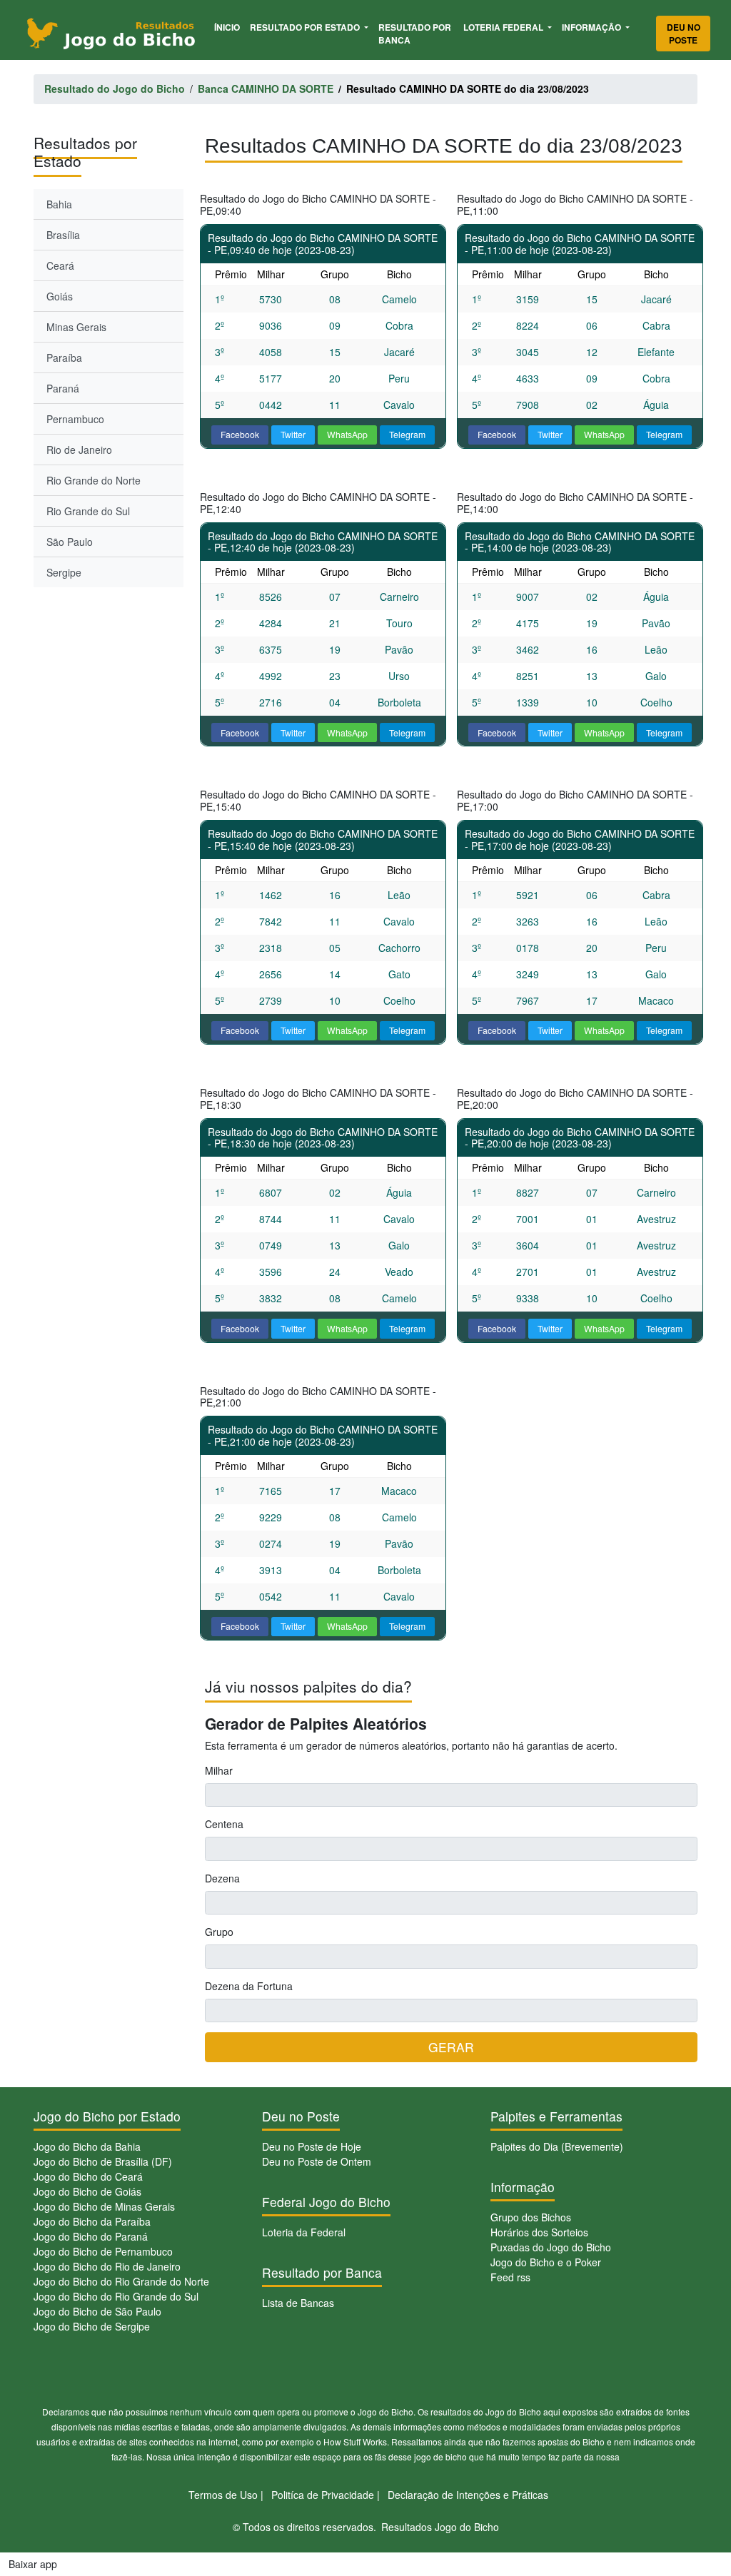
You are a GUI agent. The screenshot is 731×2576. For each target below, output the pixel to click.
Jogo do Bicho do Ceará (88, 2176)
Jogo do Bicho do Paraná (91, 2236)
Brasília (63, 235)
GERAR (451, 2047)
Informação (593, 27)
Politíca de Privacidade (323, 2495)
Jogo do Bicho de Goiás (87, 2191)
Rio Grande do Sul (88, 511)
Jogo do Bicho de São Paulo (97, 2311)
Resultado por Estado (306, 27)
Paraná (63, 388)
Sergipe (64, 572)
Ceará (60, 265)
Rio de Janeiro (79, 450)
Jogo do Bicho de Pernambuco (103, 2251)
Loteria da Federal (304, 2232)
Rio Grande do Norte (94, 480)
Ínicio (230, 27)
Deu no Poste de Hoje (312, 2146)
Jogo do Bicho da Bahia (87, 2146)
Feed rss (510, 2277)
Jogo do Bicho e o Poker (546, 2262)
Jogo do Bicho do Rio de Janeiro (107, 2266)
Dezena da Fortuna (249, 1986)
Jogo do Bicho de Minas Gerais (104, 2206)
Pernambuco (75, 419)
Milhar (219, 1770)
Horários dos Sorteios (539, 2232)
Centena (224, 1824)
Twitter (293, 434)
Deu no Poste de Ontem (317, 2161)
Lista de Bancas (298, 2303)
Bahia (59, 204)
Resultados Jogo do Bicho (440, 2527)
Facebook (240, 434)
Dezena (222, 1878)
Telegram (407, 434)
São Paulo (70, 542)
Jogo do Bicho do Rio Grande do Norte (121, 2281)
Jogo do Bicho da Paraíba (92, 2221)
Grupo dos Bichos (531, 2217)
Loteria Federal (504, 27)
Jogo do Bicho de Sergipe (92, 2326)
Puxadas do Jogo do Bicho (551, 2247)
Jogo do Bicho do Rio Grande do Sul (116, 2296)
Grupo (219, 1932)
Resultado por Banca (415, 34)
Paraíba (64, 358)
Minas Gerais (76, 327)
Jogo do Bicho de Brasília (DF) (103, 2161)
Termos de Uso (223, 2495)
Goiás (60, 296)
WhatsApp (347, 434)
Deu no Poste (684, 34)
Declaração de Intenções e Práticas (468, 2495)
